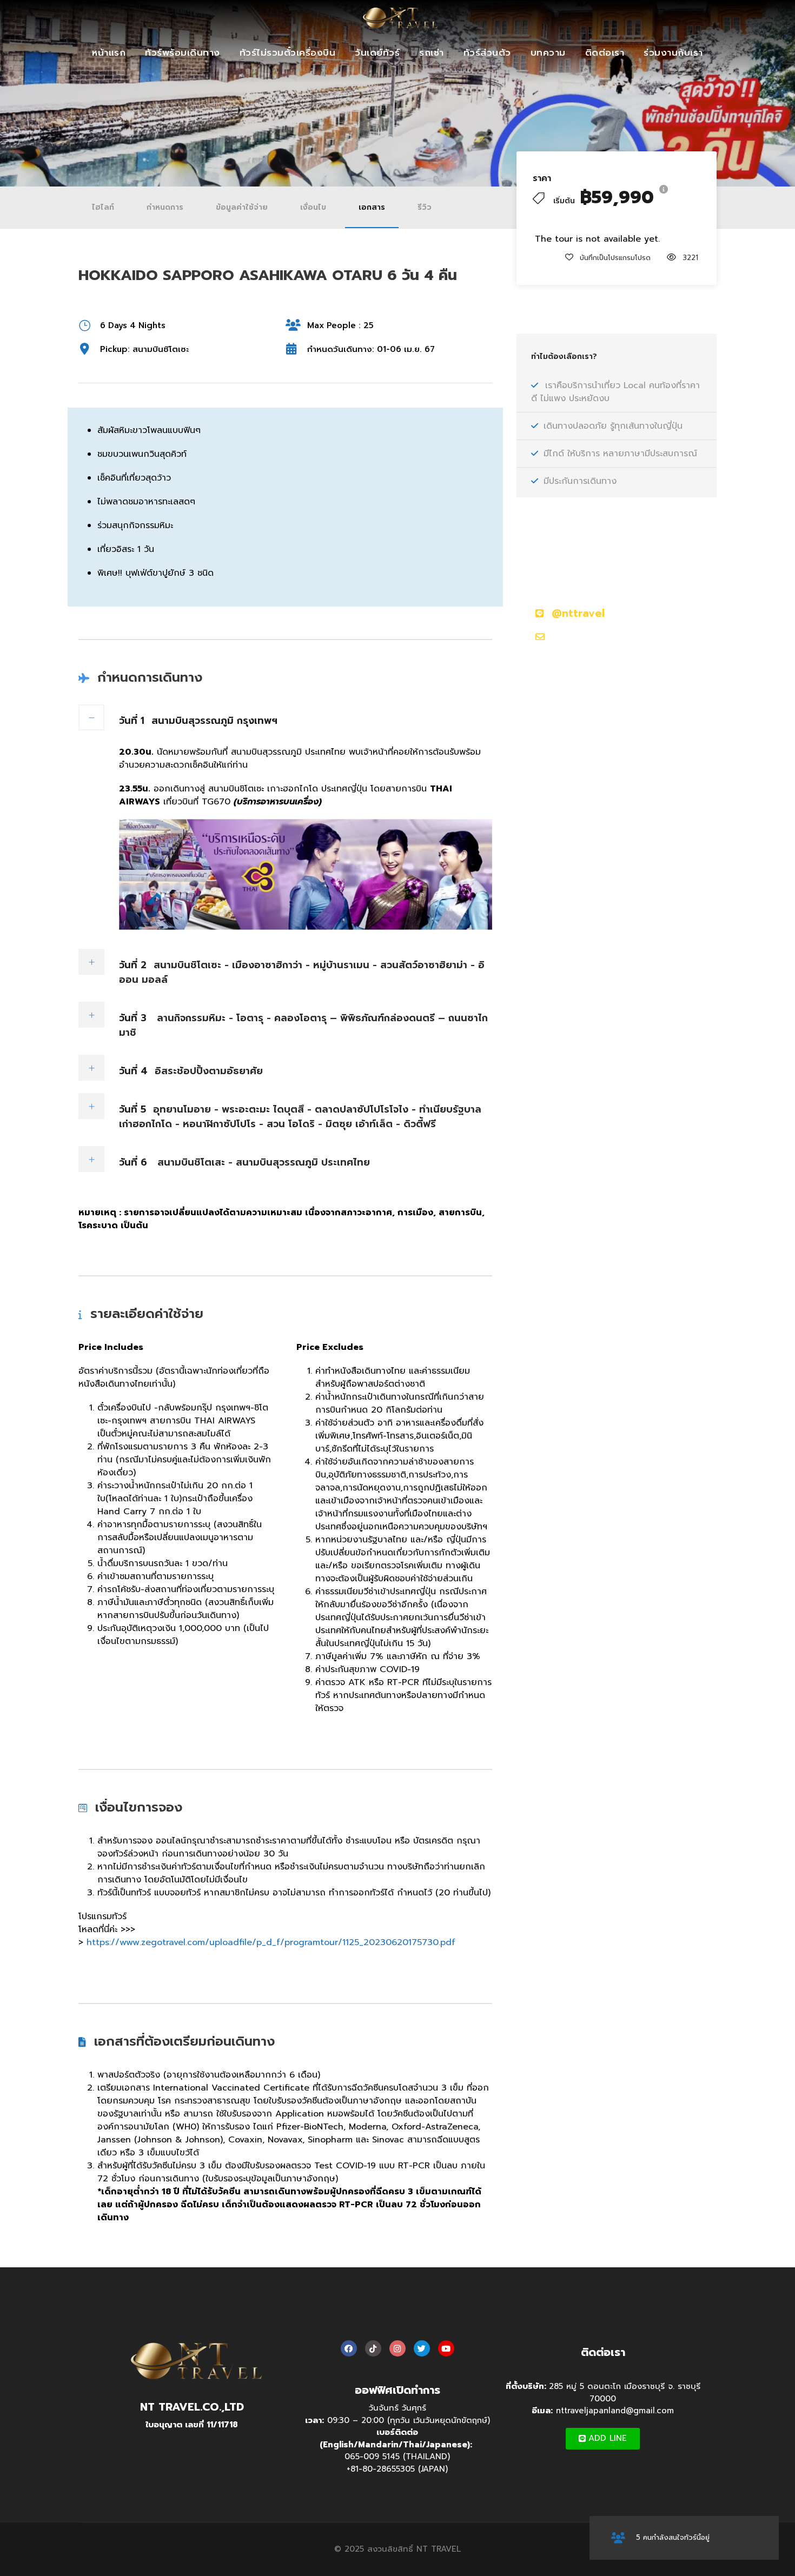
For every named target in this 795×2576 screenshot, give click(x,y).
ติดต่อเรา (605, 52)
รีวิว (425, 207)
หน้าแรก (109, 52)
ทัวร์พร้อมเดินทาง (183, 52)
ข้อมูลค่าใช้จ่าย (242, 207)
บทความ (548, 52)
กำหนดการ (165, 207)
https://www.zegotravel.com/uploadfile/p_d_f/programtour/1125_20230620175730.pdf (271, 1942)
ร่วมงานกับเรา (673, 52)
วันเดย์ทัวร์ (377, 52)
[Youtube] (446, 2348)
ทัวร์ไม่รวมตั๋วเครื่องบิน (288, 52)
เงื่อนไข (313, 207)
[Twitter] (422, 2348)
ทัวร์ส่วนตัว (487, 52)
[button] (603, 2439)
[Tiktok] (373, 2348)
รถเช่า (432, 52)
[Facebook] (349, 2348)
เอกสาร (372, 207)
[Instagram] (398, 2348)
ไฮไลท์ (103, 207)
